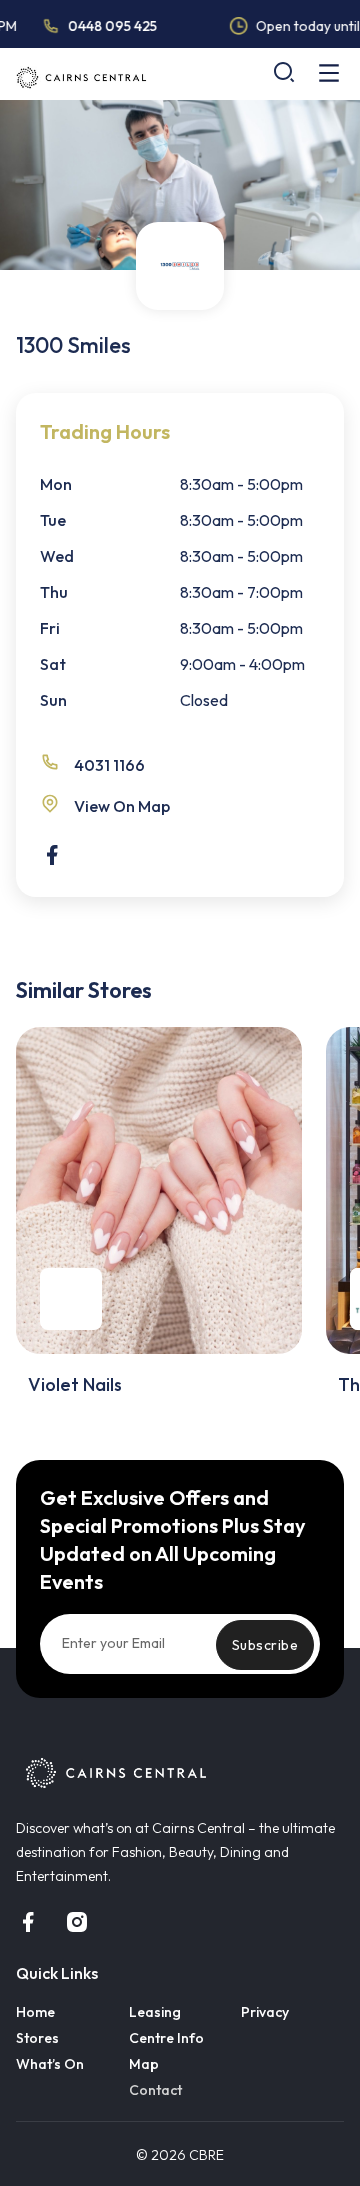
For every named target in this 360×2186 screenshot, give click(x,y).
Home (35, 2012)
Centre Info (166, 2038)
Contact (155, 2090)
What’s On (50, 2064)
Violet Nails (75, 1384)
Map (144, 2064)
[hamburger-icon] (329, 74)
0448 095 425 (107, 26)
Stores (37, 2038)
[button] (284, 72)
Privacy (265, 2012)
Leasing (155, 2012)
